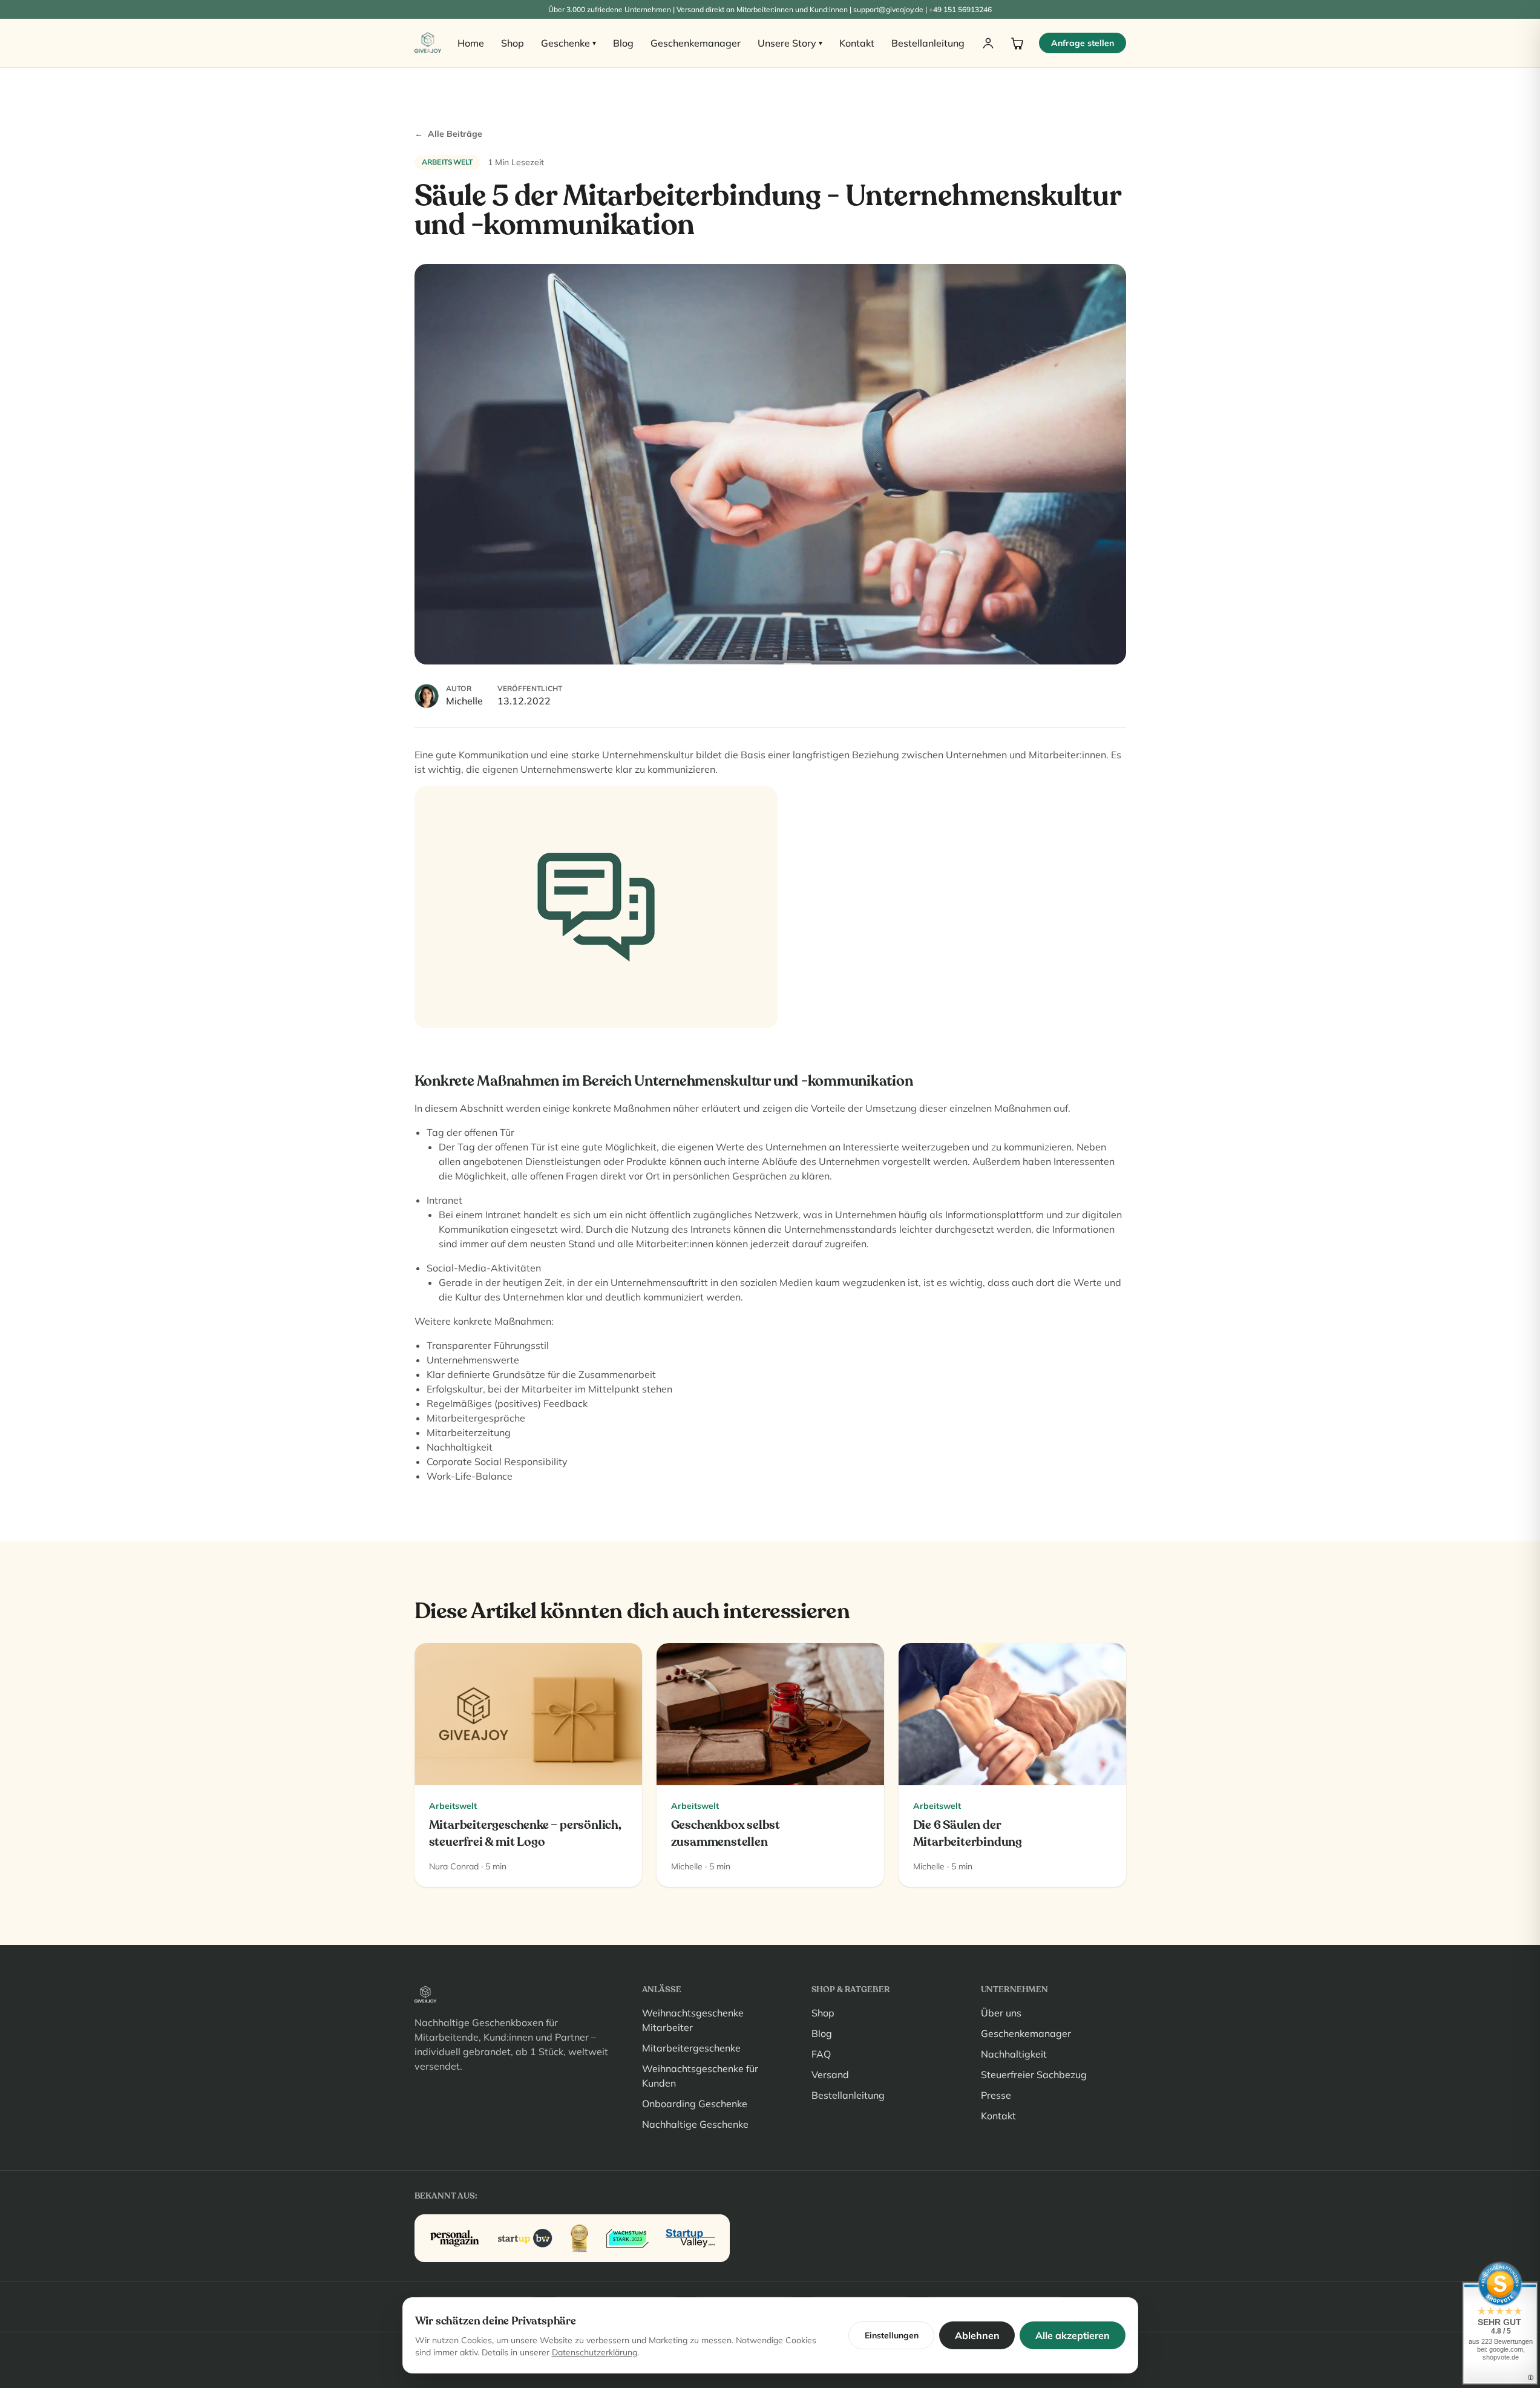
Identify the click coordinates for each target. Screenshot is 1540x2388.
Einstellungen (892, 2335)
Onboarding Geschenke (695, 2104)
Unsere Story (790, 43)
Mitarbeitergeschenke (691, 2048)
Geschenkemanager (696, 43)
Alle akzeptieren (1073, 2335)
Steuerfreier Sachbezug (1034, 2075)
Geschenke (568, 43)
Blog (623, 43)
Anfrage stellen (1083, 43)
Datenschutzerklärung (595, 2352)
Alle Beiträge (448, 134)
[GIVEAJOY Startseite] (428, 43)
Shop (513, 43)
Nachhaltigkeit (1014, 2054)
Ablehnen (977, 2335)
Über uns (1001, 2013)
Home (471, 43)
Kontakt (857, 43)
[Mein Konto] (988, 43)
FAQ (821, 2054)
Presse (996, 2095)
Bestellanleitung (928, 43)
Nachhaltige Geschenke (695, 2124)
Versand (830, 2075)
